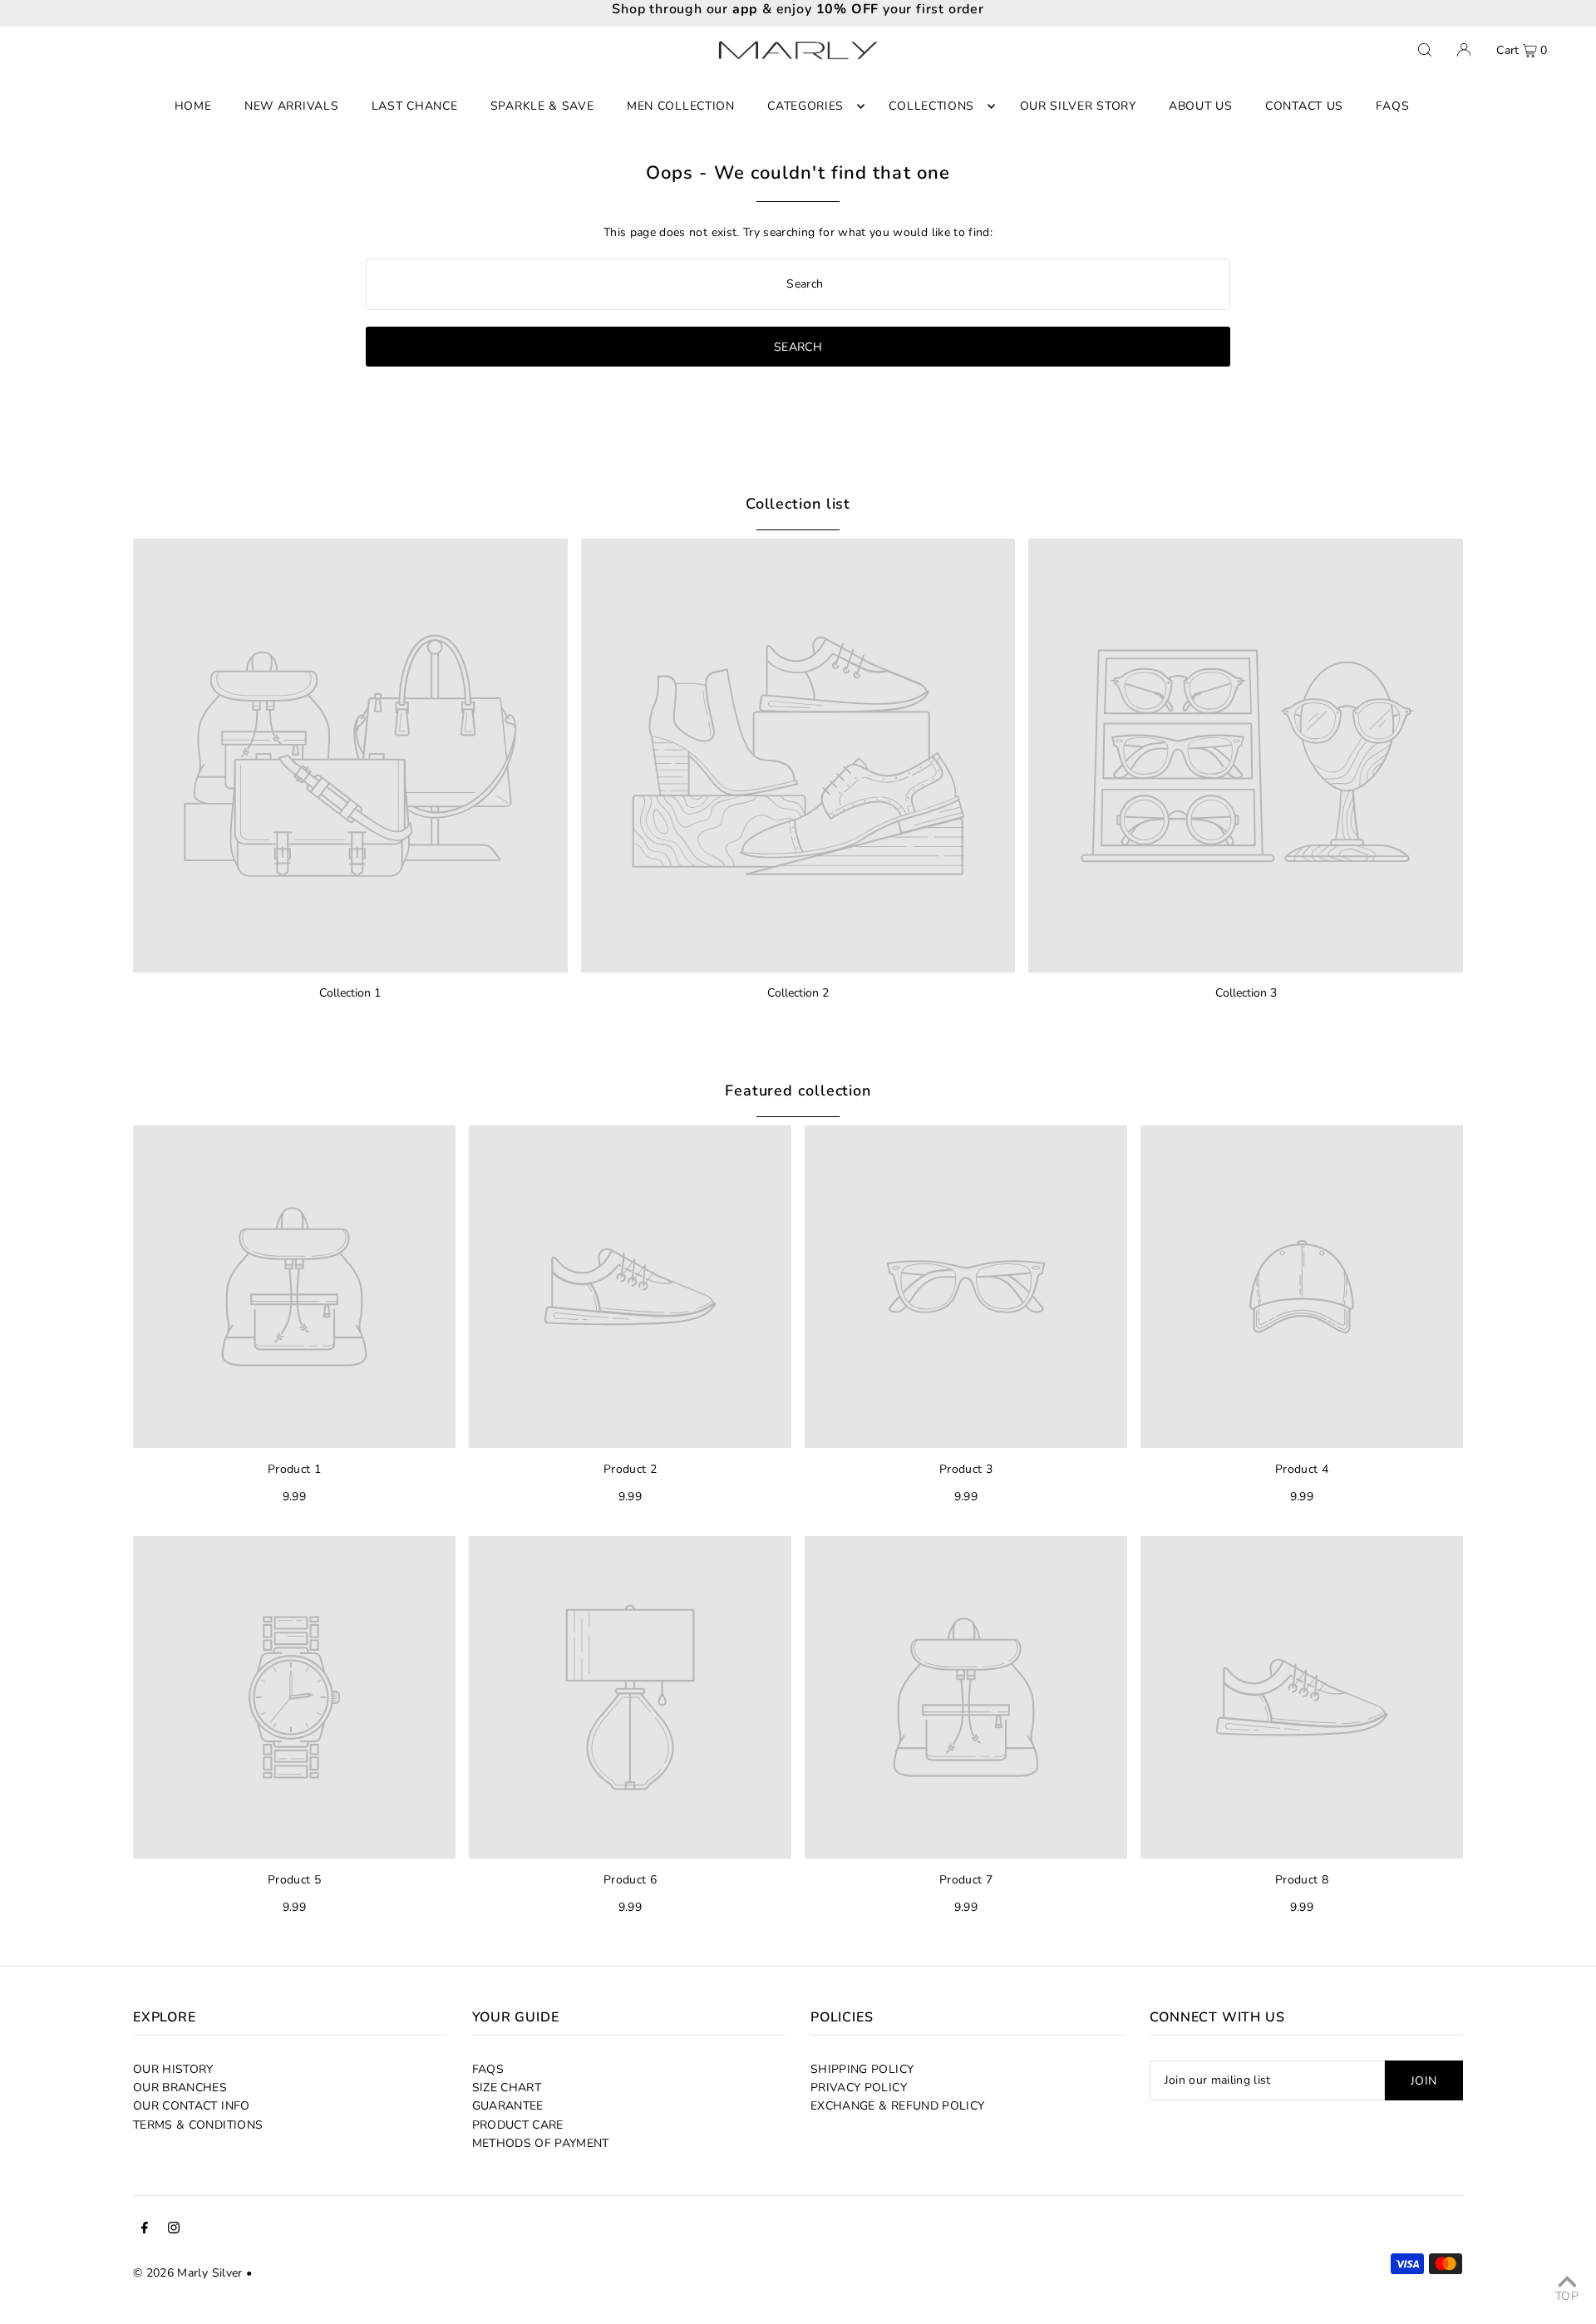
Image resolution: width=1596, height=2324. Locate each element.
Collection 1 (350, 993)
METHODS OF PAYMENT (541, 2143)
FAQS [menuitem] (1392, 106)
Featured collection (798, 1091)
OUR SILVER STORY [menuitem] (1078, 106)
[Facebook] (145, 2230)
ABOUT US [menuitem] (1201, 106)
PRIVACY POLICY (859, 2088)
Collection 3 (1246, 993)
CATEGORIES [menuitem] (805, 106)
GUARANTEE (508, 2106)
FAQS (488, 2069)
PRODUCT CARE (518, 2125)
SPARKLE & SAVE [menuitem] (542, 106)
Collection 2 (798, 993)
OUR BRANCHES (180, 2088)
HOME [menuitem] (193, 106)
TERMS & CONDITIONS (198, 2125)
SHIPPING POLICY (862, 2069)
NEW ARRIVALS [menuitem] (291, 106)
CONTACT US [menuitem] (1304, 106)
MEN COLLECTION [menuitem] (681, 106)
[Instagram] (174, 2230)
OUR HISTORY (173, 2069)
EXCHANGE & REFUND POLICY (897, 2106)
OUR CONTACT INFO (192, 2106)
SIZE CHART (507, 2088)
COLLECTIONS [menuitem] (931, 106)
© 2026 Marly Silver (188, 2273)
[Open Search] (1425, 50)
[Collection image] (350, 756)
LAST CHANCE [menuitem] (415, 106)
